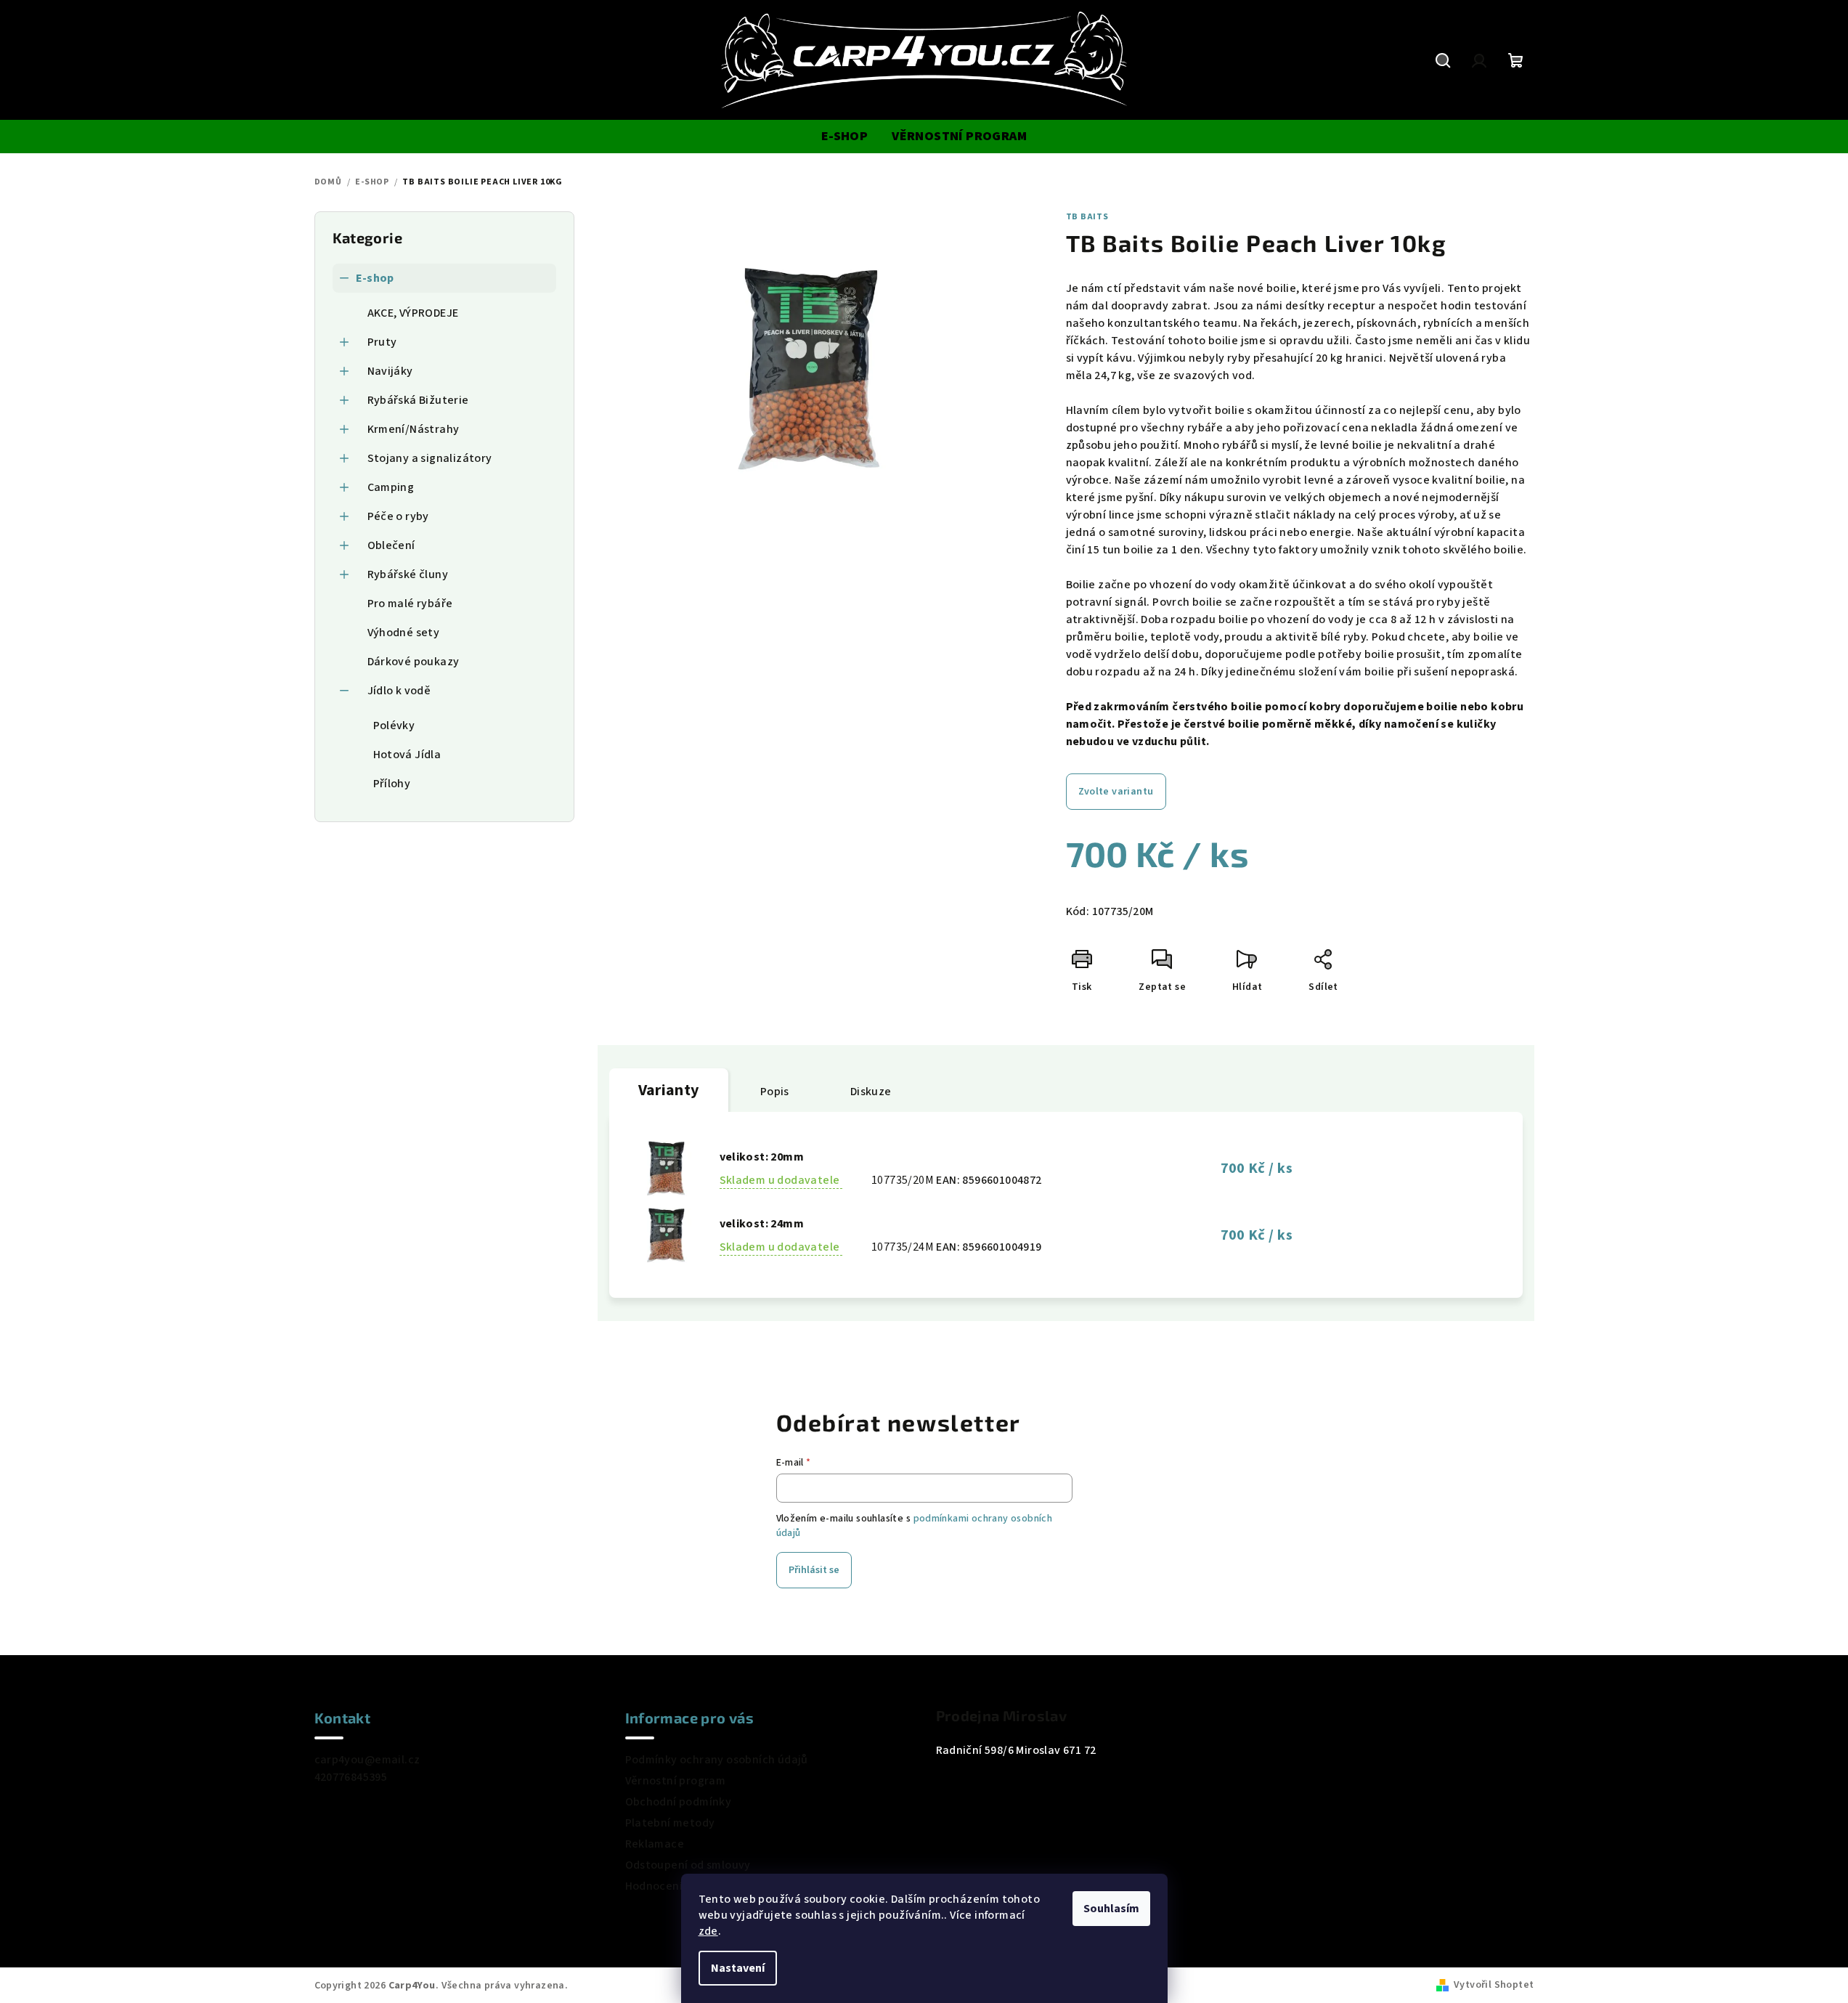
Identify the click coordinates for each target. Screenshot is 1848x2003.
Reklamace (655, 1844)
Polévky (394, 726)
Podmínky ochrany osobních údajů (717, 1760)
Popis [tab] (775, 1092)
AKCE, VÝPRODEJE (413, 313)
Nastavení (738, 1968)
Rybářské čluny (408, 574)
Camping (391, 487)
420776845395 (351, 1777)
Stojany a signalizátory (430, 458)
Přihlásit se (814, 1570)
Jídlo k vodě (399, 691)
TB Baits (1087, 217)
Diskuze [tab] (871, 1092)
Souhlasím (1111, 1909)
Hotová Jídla (407, 755)
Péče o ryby (398, 516)
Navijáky (390, 371)
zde (708, 1931)
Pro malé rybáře (410, 604)
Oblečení (391, 545)
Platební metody (670, 1823)
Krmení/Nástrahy (414, 429)
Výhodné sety (404, 633)
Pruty (382, 342)
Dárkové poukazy (414, 662)
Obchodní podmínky (679, 1802)
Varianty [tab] (669, 1090)
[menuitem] (844, 137)
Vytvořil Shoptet (1494, 1985)
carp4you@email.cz (367, 1760)
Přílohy (392, 784)
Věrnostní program (676, 1781)
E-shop (375, 278)
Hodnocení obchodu (679, 1886)
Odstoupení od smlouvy (688, 1865)
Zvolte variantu (1116, 792)
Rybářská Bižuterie (418, 400)
